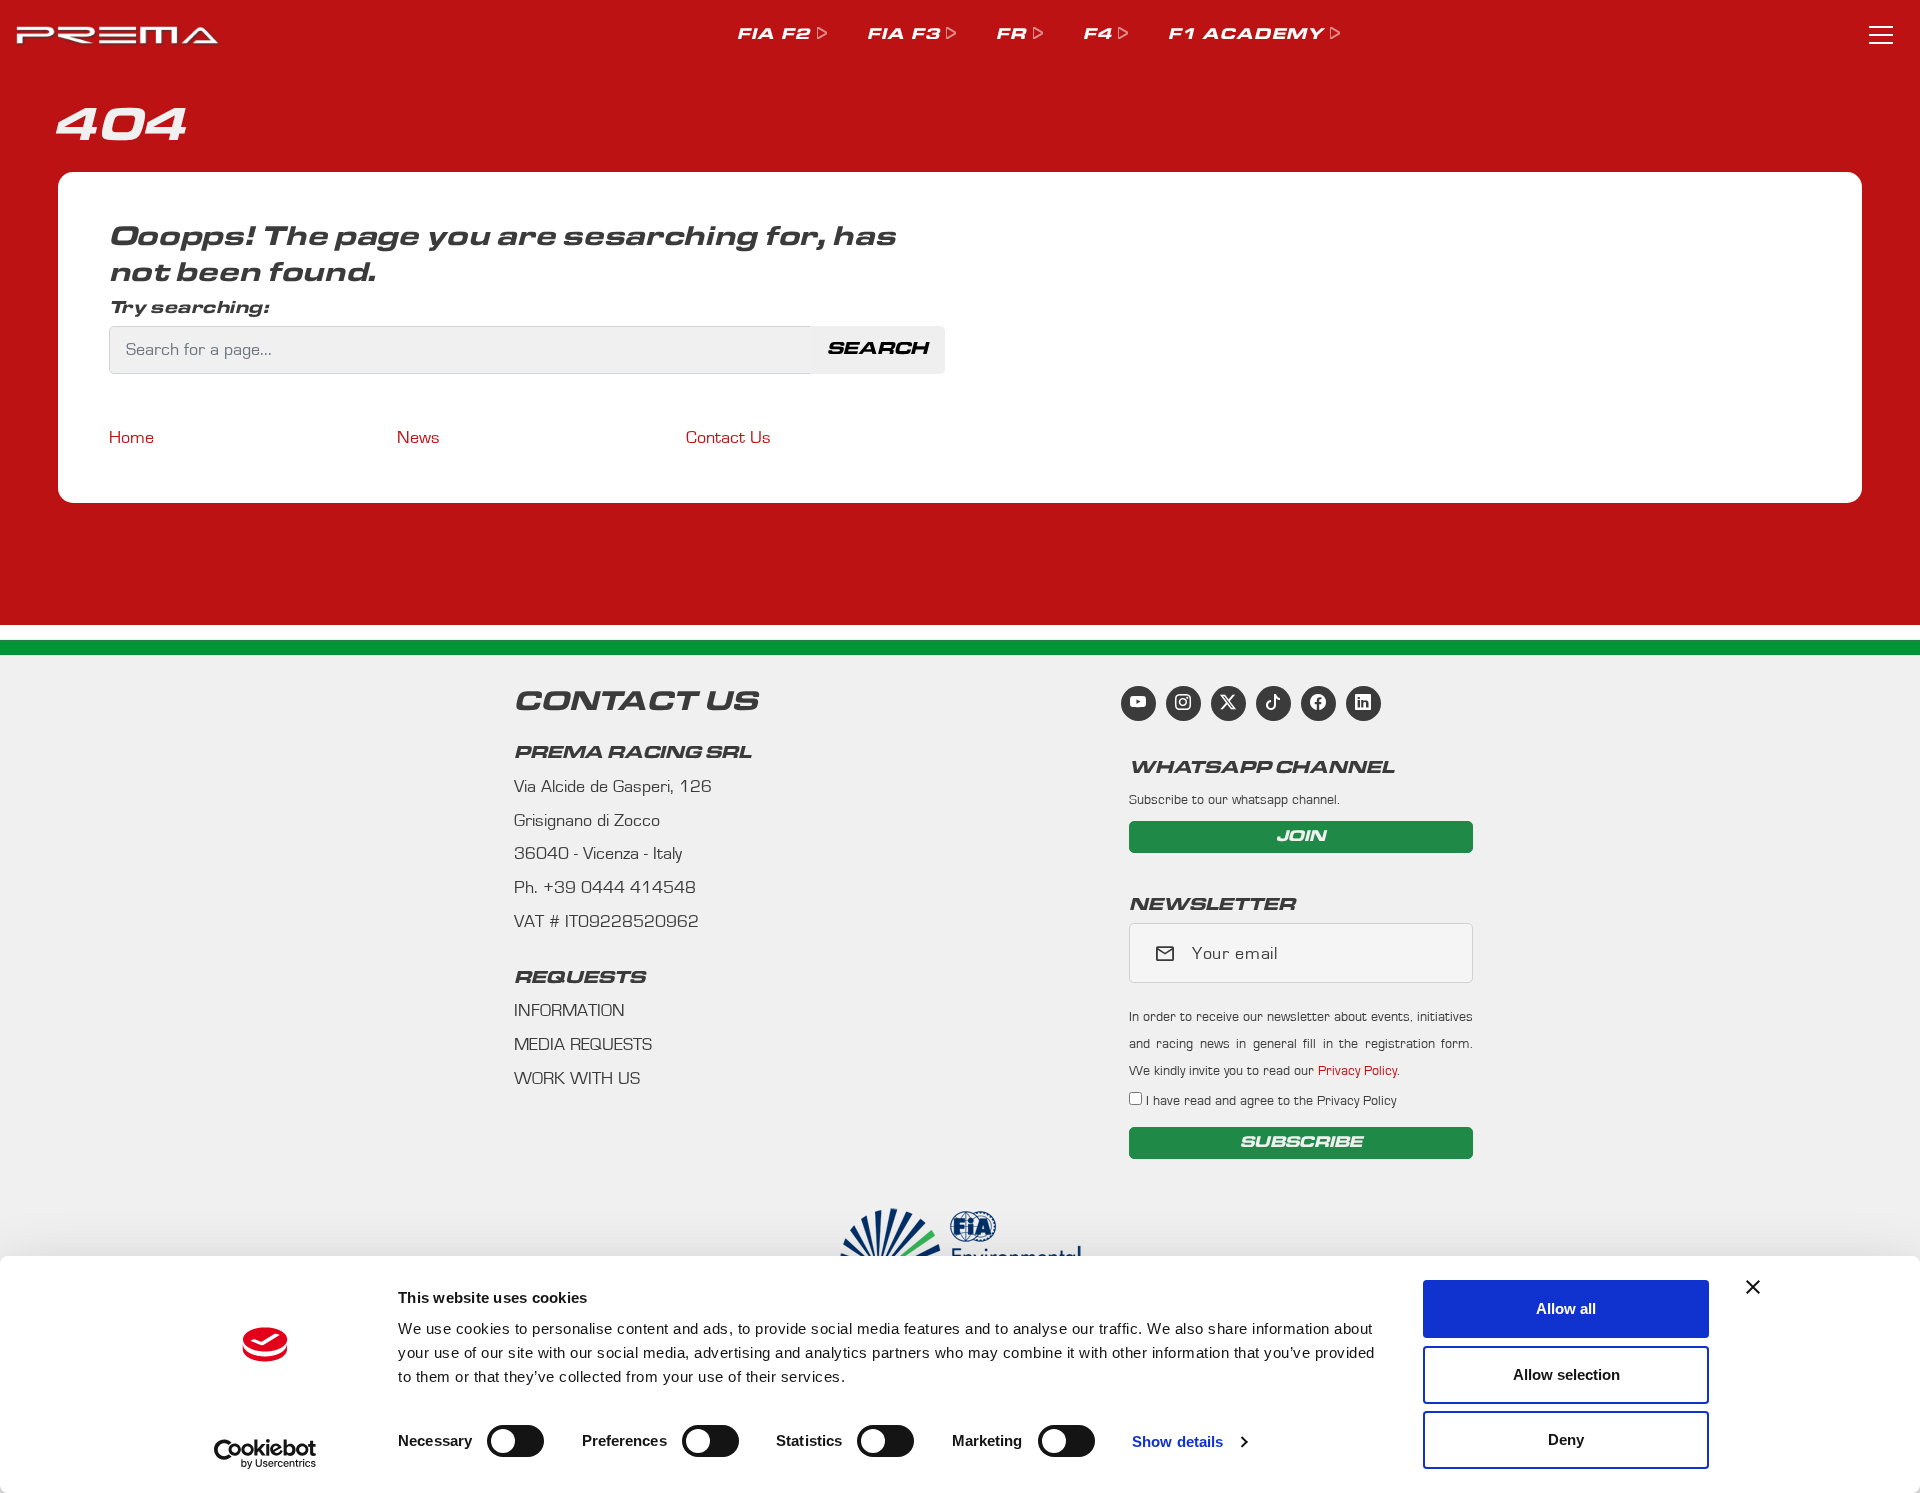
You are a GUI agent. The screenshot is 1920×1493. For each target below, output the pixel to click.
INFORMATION (569, 1011)
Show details (1177, 1441)
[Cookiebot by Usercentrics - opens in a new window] (265, 1454)
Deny (1566, 1439)
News (418, 438)
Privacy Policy (1357, 1070)
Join (1301, 836)
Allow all (1566, 1308)
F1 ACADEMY (1246, 34)
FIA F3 (903, 34)
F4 (1097, 34)
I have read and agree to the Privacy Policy (1269, 1100)
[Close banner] (1753, 1287)
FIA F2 (774, 34)
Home (131, 438)
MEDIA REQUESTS (583, 1045)
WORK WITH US (577, 1079)
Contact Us (728, 438)
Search (877, 349)
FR (1011, 34)
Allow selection (1566, 1374)
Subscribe (1301, 1142)
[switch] (710, 1441)
